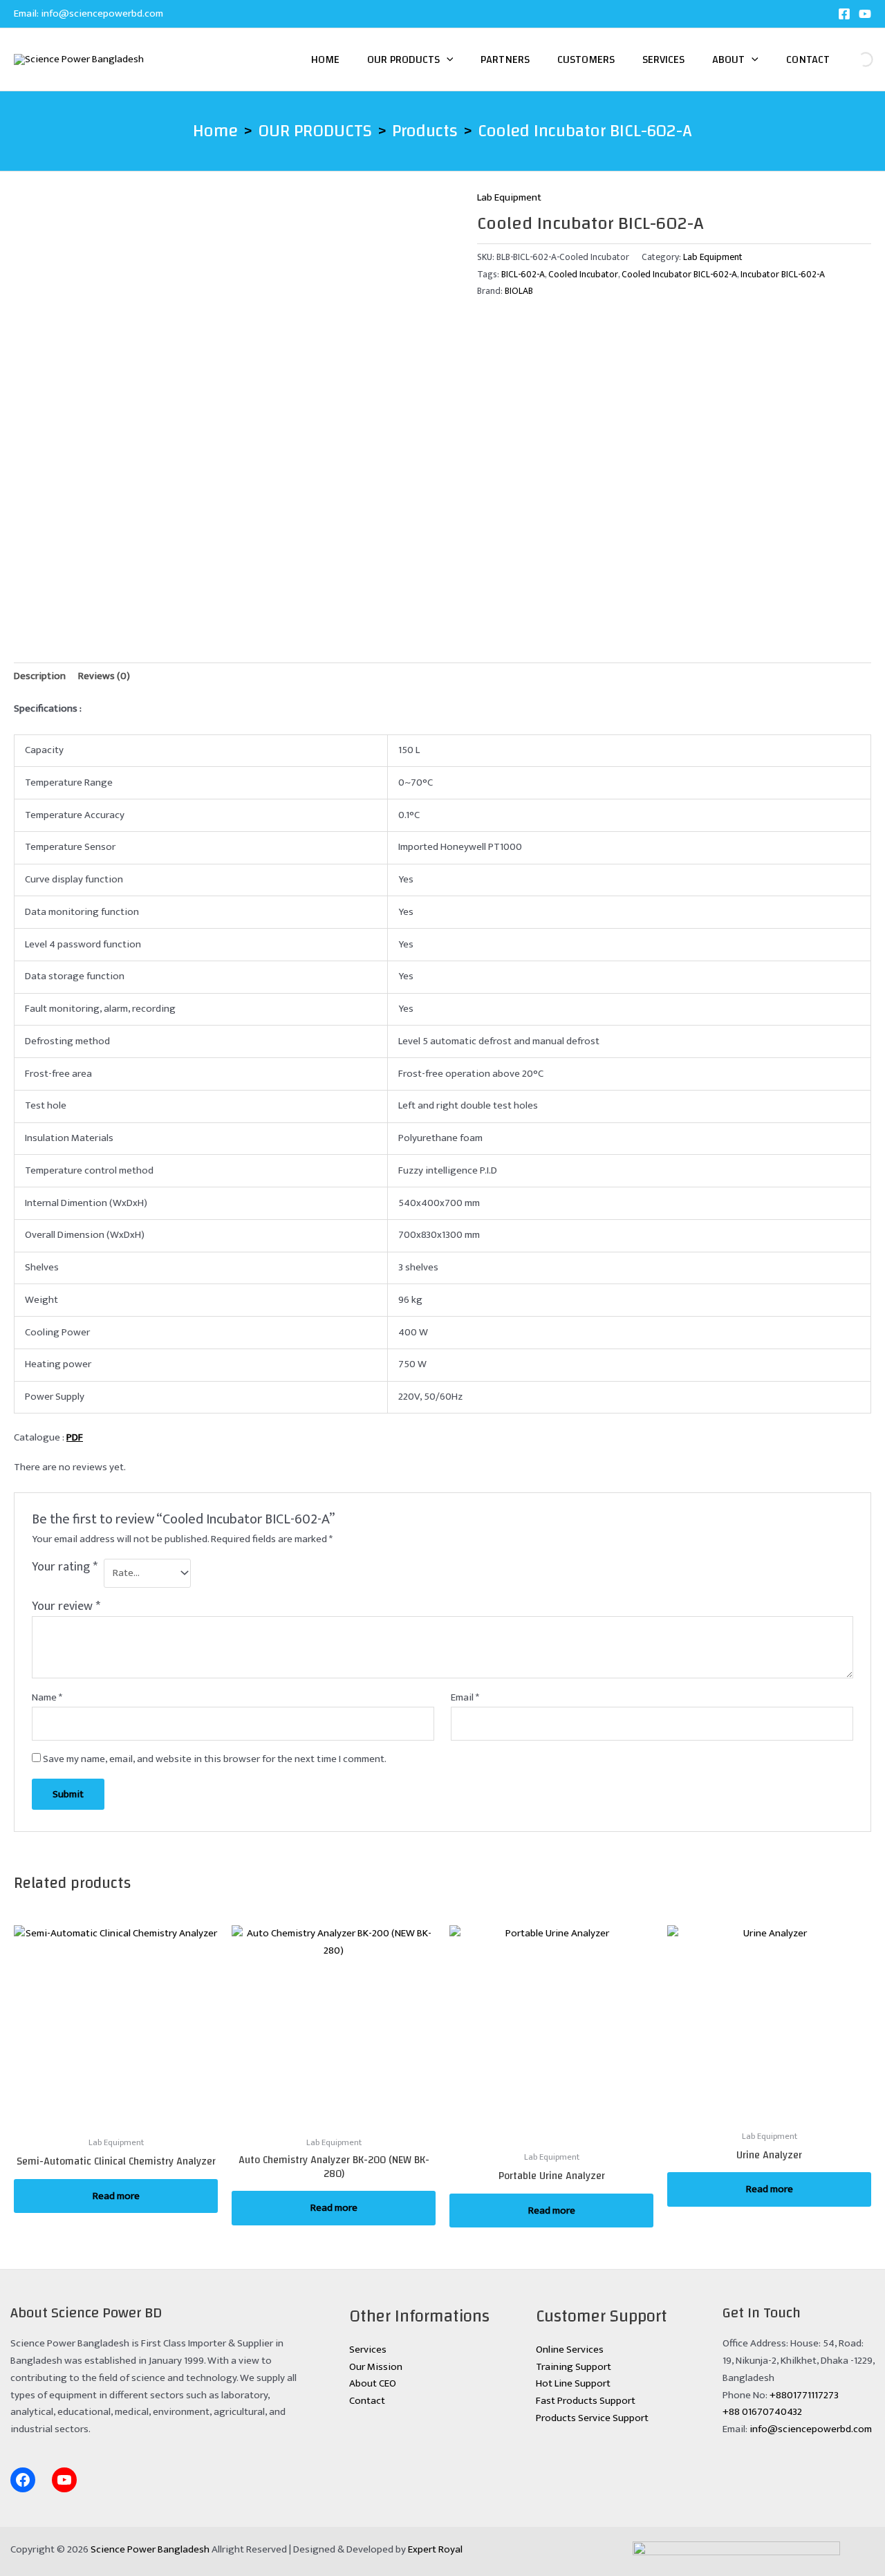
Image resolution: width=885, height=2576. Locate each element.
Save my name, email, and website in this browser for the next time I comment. (215, 1759)
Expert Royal (435, 2549)
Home (325, 59)
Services (663, 59)
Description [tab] (40, 676)
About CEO (373, 2383)
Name (47, 1698)
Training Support (574, 2367)
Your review (66, 1606)
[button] (447, 59)
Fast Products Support (586, 2401)
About (728, 59)
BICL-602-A (523, 275)
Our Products (403, 59)
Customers (586, 59)
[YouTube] (865, 14)
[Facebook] (844, 14)
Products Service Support (592, 2418)
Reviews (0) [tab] (104, 676)
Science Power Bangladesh (150, 2549)
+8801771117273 (804, 2395)
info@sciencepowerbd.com (102, 13)
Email (465, 1698)
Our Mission (376, 2367)
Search (854, 59)
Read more (116, 2196)
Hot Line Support (573, 2383)
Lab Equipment (509, 197)
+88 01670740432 (762, 2412)
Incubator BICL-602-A (783, 275)
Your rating (65, 1568)
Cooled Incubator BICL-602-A (679, 275)
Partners (505, 59)
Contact (808, 59)
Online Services (570, 2350)
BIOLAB (519, 291)
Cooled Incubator (583, 275)
